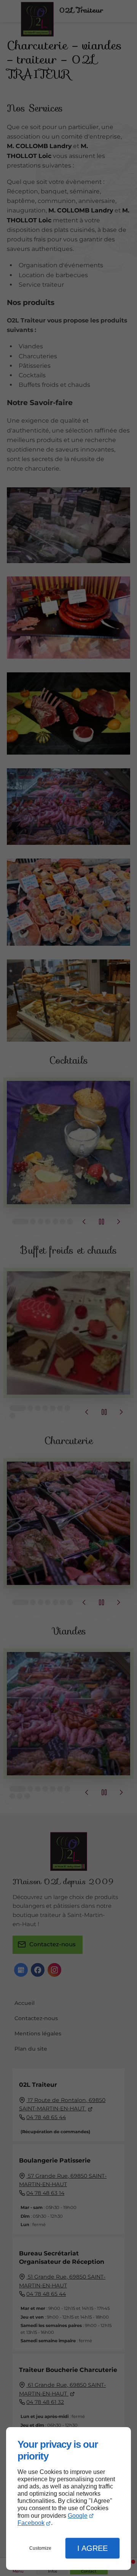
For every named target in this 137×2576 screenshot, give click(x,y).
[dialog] (68, 2499)
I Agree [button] (92, 2548)
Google (78, 2516)
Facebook (31, 2523)
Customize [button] (40, 2548)
